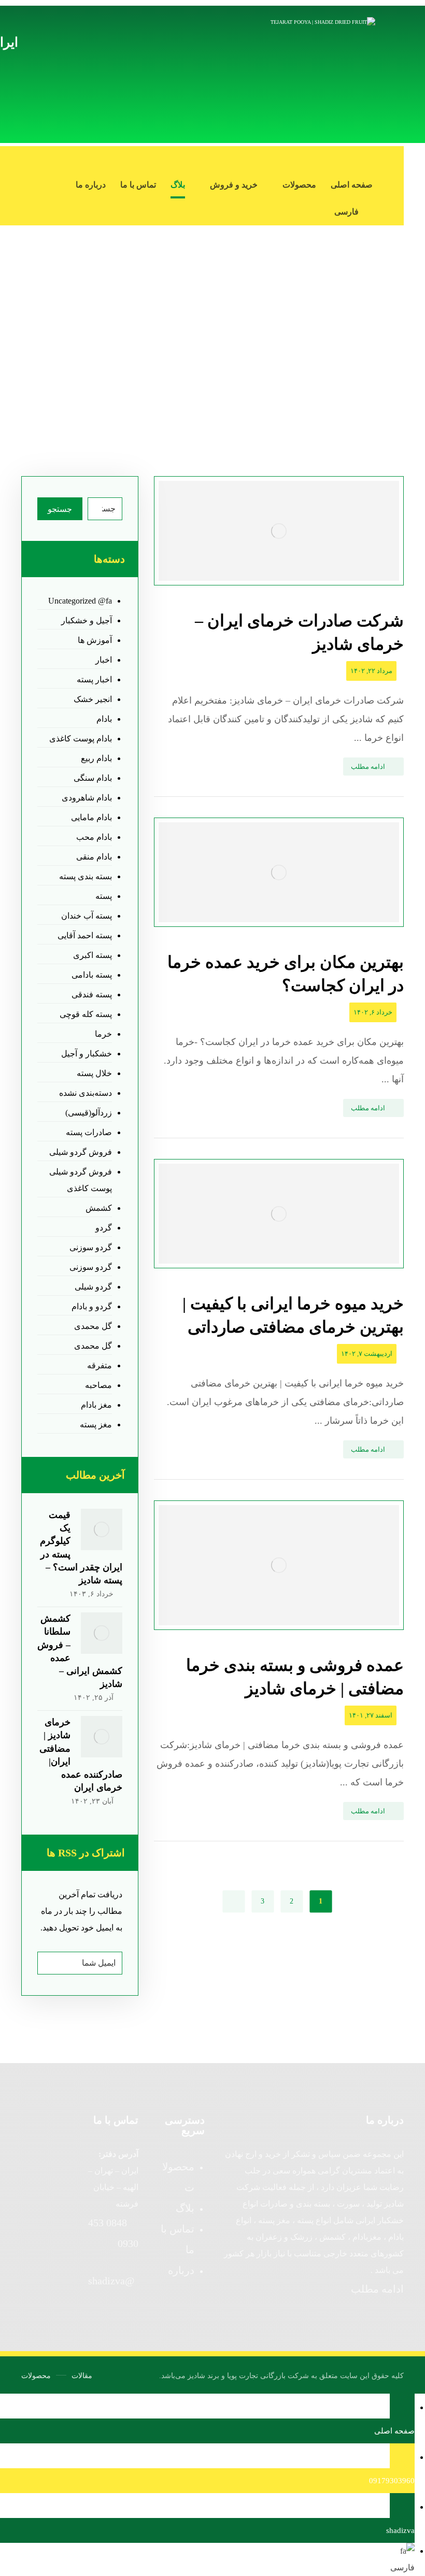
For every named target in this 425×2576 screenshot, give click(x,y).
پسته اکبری (93, 955)
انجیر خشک (93, 699)
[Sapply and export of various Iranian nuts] (318, 74)
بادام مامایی (91, 817)
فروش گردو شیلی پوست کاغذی (81, 1180)
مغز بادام (96, 1405)
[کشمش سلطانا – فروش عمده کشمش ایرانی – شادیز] (102, 1633)
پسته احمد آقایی (85, 935)
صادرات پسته (89, 1132)
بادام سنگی (93, 778)
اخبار (104, 660)
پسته (104, 896)
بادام (104, 719)
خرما (103, 1034)
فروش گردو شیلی (81, 1152)
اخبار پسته (94, 679)
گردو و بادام (92, 1306)
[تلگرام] (393, 160)
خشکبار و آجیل (87, 1054)
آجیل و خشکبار (87, 620)
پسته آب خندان (87, 916)
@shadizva (111, 2281)
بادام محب (94, 837)
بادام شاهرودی (87, 798)
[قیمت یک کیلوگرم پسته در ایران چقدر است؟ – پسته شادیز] (102, 1529)
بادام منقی (94, 857)
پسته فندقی (92, 994)
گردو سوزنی (91, 1247)
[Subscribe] (51, 1963)
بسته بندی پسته (86, 876)
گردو (104, 1228)
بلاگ (185, 2208)
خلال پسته (94, 1073)
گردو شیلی (93, 1287)
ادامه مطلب (377, 2289)
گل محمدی (93, 1326)
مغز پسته (96, 1425)
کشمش (99, 1208)
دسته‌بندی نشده (86, 1093)
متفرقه (100, 1365)
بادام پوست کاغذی (81, 739)
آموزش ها (95, 640)
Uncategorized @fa (80, 601)
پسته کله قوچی (86, 1014)
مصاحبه (98, 1385)
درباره (181, 2270)
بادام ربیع (96, 758)
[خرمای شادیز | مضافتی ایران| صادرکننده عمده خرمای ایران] (102, 1737)
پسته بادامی (92, 975)
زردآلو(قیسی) (89, 1113)
